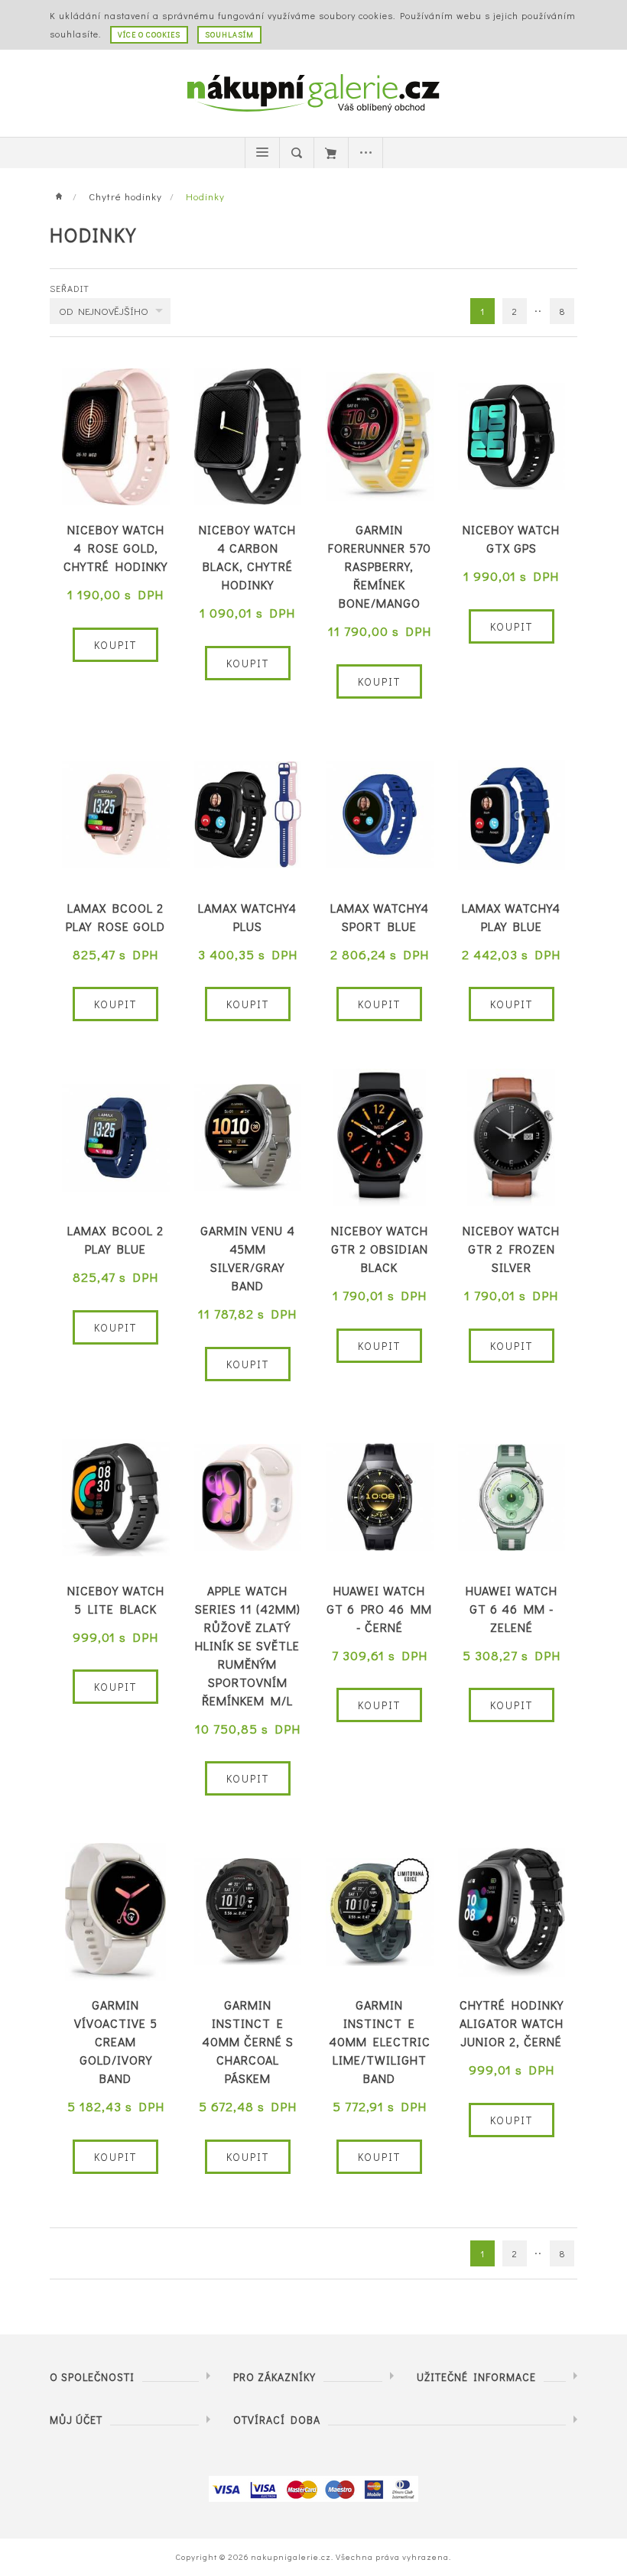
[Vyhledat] (297, 153)
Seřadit (70, 288)
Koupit (115, 645)
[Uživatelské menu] (365, 153)
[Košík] (331, 153)
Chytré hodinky (125, 196)
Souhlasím (229, 35)
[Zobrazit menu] (262, 153)
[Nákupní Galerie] (314, 91)
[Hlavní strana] (63, 196)
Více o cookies (149, 35)
